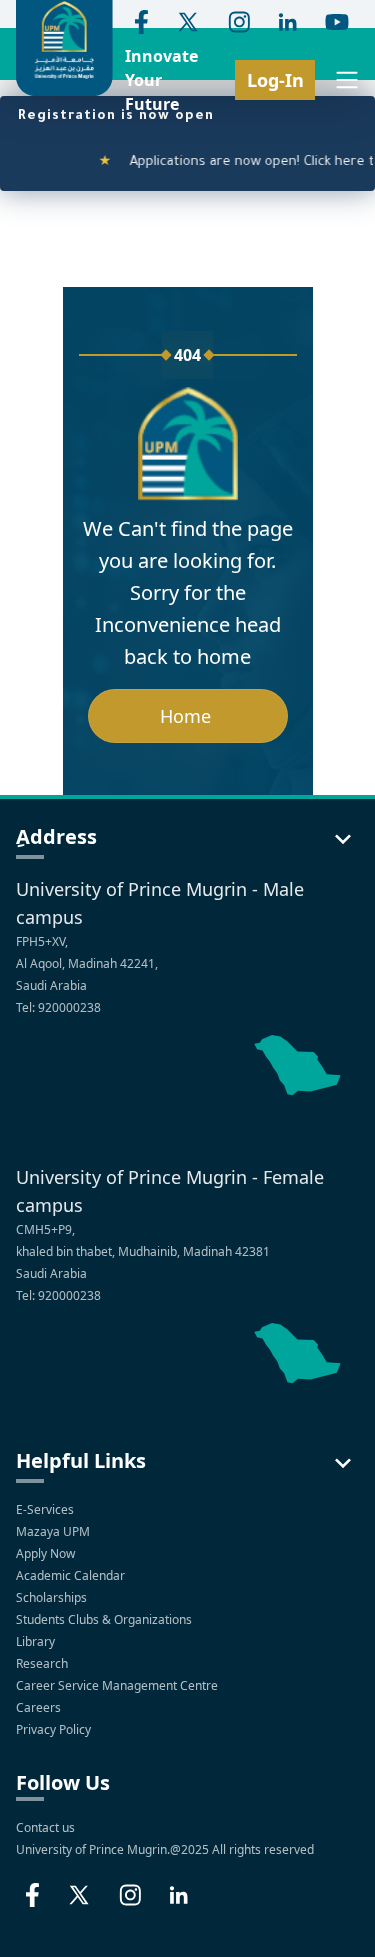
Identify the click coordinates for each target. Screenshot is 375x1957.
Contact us (45, 1827)
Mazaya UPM (53, 1531)
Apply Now (47, 1553)
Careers (40, 1707)
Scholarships (53, 1597)
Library (37, 1641)
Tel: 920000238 (58, 1007)
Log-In (275, 80)
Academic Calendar (72, 1575)
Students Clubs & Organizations (105, 1619)
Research (43, 1663)
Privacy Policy (55, 1729)
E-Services (45, 1509)
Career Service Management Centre (118, 1685)
